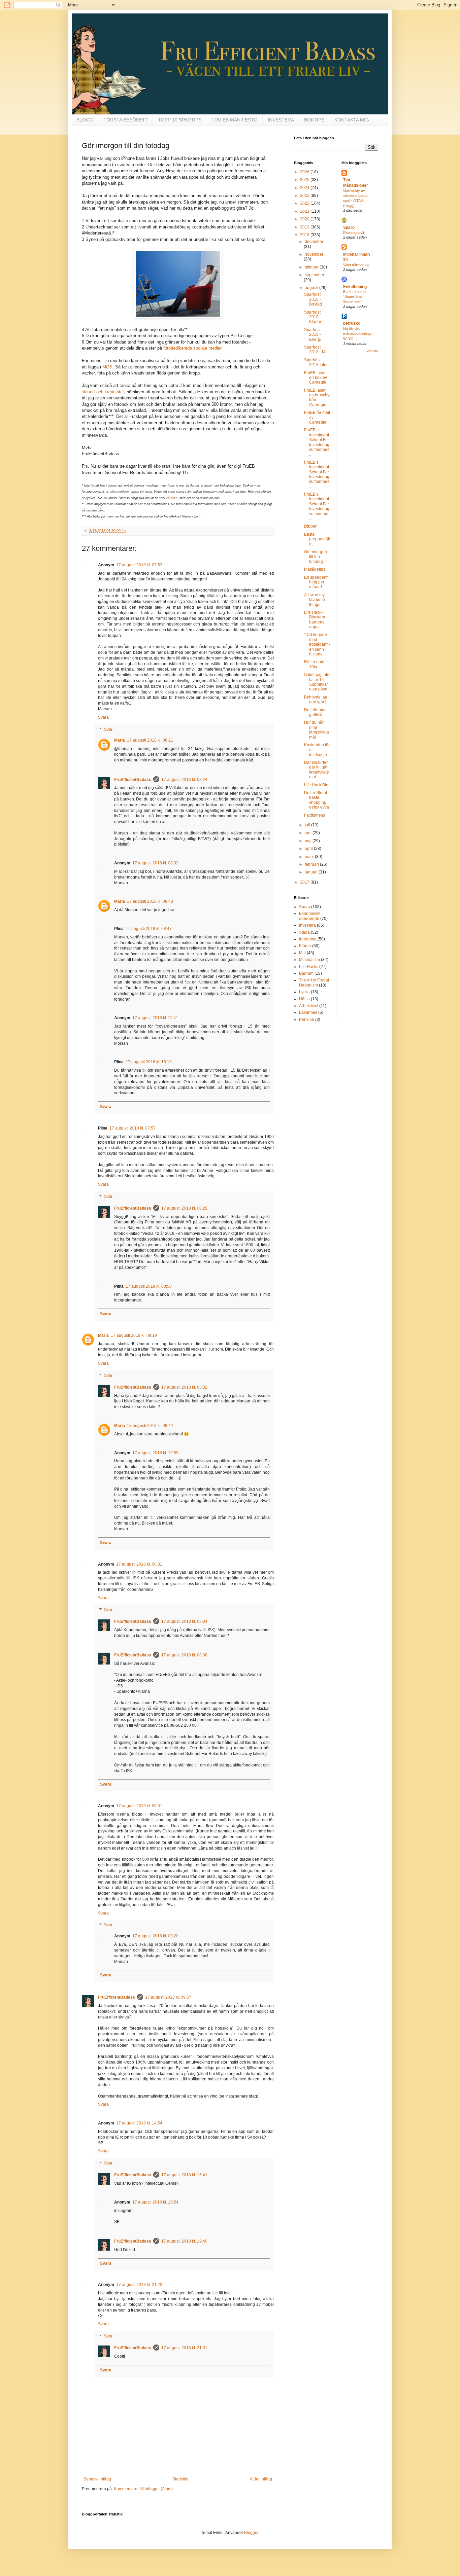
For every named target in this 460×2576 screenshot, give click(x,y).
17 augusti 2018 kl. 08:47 (149, 929)
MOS (107, 367)
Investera (307, 925)
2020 (305, 219)
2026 (305, 172)
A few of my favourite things (315, 600)
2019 (305, 227)
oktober (312, 267)
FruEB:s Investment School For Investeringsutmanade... (317, 442)
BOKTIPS (314, 120)
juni (309, 833)
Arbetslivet (309, 1006)
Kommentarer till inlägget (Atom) (143, 2489)
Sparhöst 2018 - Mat (316, 350)
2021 (305, 211)
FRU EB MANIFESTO (235, 120)
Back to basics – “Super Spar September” (357, 297)
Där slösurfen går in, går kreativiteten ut (317, 770)
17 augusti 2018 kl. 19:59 (155, 1453)
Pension (307, 1019)
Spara (305, 907)
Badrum (306, 973)
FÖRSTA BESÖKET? (126, 120)
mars (310, 857)
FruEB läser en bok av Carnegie (316, 378)
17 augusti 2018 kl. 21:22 (139, 2285)
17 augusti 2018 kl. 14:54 (139, 2123)
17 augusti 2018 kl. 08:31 (139, 1564)
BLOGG (85, 120)
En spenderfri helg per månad (316, 582)
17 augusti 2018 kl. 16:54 (155, 2202)
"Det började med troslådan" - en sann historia (317, 644)
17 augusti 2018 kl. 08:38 (184, 1655)
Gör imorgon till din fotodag (316, 557)
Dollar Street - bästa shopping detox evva (317, 800)
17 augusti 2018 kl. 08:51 (139, 1806)
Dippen (311, 526)
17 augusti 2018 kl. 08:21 (150, 740)
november (314, 254)
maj (309, 841)
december (314, 242)
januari (312, 872)
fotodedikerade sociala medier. (193, 348)
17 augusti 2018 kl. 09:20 (155, 1936)
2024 (305, 188)
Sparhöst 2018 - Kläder (313, 317)
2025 (305, 180)
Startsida (180, 2479)
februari (312, 864)
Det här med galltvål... (315, 712)
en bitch (172, 498)
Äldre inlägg (261, 2479)
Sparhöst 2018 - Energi (313, 335)
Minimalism (309, 960)
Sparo (349, 227)
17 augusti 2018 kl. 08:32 (155, 863)
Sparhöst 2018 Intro (316, 362)
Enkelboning (355, 287)
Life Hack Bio (316, 785)
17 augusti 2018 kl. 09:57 (168, 1997)
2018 (305, 235)
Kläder (305, 946)
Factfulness (315, 815)
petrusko (352, 323)
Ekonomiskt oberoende (310, 916)
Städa (304, 932)
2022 (305, 203)
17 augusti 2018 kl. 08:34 (184, 1621)
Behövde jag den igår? (316, 700)
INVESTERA (281, 120)
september (315, 275)
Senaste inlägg (97, 2479)
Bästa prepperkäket (317, 539)
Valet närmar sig (356, 265)
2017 (305, 882)
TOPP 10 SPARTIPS (180, 120)
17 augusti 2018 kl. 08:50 (149, 1286)
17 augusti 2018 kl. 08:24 (184, 780)
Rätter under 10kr (316, 664)
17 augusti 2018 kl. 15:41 (184, 2175)
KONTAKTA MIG (352, 120)
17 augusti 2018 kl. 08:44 (150, 1426)
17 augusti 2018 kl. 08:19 (134, 1335)
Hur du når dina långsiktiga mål (317, 730)
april (309, 849)
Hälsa (304, 999)
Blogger (251, 2533)
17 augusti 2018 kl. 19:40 (184, 2241)
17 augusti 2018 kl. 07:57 (133, 1128)
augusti (312, 288)
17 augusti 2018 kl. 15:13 (149, 1062)
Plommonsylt (354, 232)
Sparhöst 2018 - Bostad (313, 299)
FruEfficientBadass (133, 780)
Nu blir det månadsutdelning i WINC (358, 333)
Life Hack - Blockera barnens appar (315, 620)
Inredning (308, 939)
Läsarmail (308, 1012)
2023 (305, 195)
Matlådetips (315, 569)
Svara (103, 717)
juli (308, 825)
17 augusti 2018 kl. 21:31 (184, 2348)
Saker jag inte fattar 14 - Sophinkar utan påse (317, 682)
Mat (302, 953)
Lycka (304, 992)
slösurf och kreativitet (103, 392)
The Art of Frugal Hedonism (314, 982)
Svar (108, 729)
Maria (120, 740)
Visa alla (372, 351)
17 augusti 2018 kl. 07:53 (139, 565)
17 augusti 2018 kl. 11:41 (155, 1018)
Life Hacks (309, 967)
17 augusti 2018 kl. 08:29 (184, 1208)
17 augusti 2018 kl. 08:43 (150, 901)
